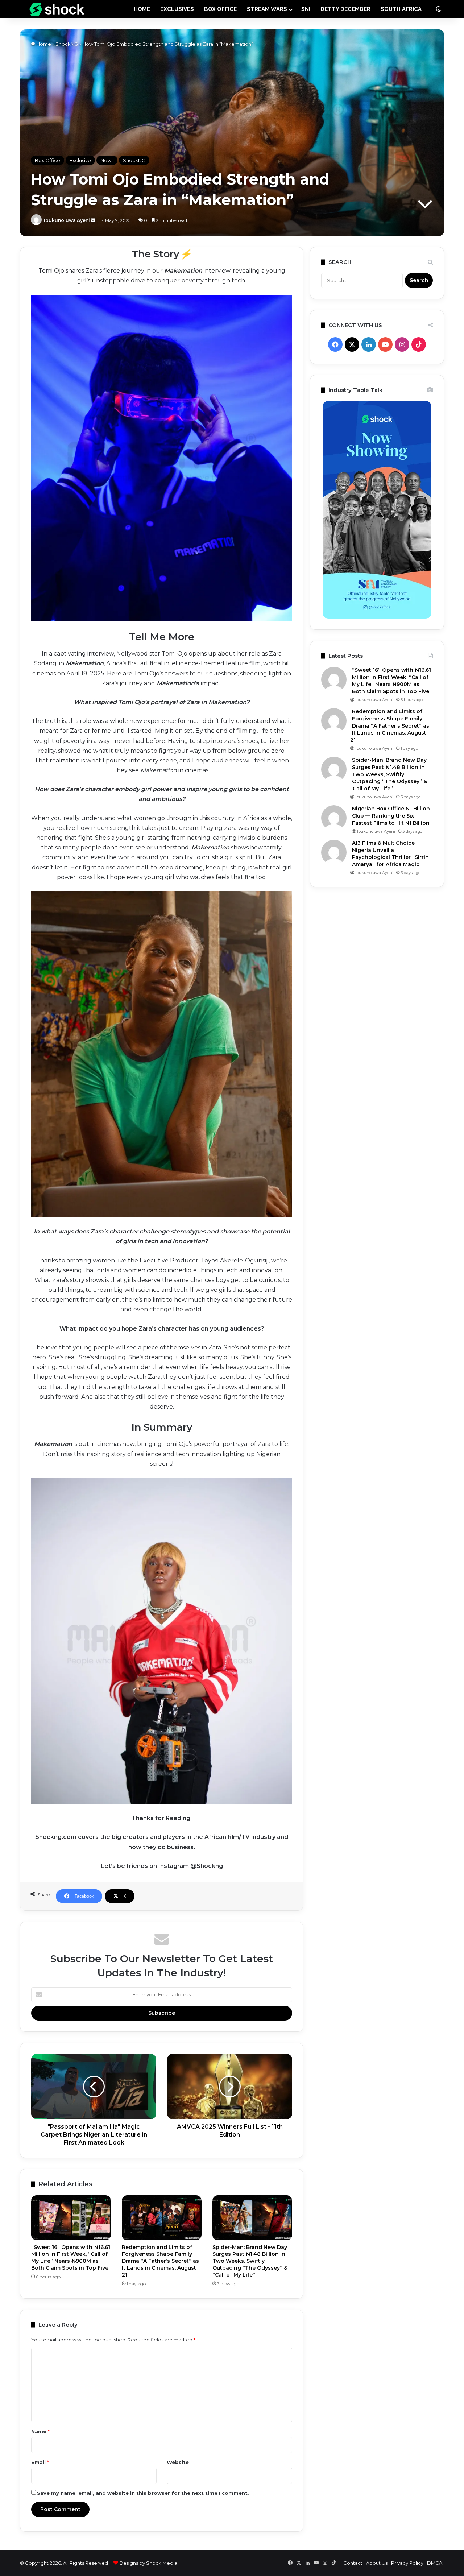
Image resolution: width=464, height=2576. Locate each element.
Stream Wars (267, 9)
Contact (353, 2563)
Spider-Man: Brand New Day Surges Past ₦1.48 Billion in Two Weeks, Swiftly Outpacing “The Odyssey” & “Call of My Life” (250, 2261)
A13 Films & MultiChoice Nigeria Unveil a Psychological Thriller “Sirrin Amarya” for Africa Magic (390, 854)
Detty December (345, 9)
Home (43, 44)
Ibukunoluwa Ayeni (67, 220)
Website (178, 2462)
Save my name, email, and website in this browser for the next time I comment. (143, 2493)
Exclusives (177, 9)
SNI (306, 9)
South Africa (401, 9)
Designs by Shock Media (148, 2563)
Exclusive (80, 160)
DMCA (435, 2563)
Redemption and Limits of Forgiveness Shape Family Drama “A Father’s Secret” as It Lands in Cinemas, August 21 (160, 2261)
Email (40, 2462)
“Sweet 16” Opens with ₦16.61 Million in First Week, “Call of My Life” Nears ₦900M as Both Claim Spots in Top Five (71, 2257)
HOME (142, 9)
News (107, 160)
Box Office (220, 9)
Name (40, 2431)
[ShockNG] (57, 9)
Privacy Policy (407, 2563)
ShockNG (67, 44)
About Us (377, 2563)
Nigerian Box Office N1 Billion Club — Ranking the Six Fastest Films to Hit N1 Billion (391, 816)
